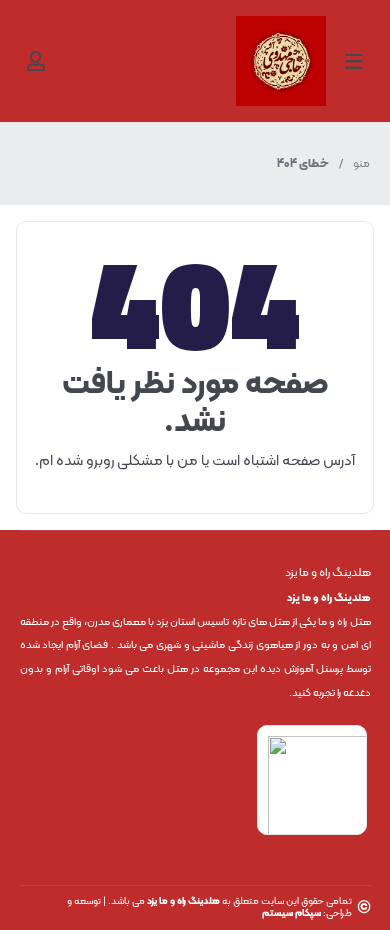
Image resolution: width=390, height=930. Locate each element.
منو (361, 164)
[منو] (354, 61)
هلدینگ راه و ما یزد (183, 901)
